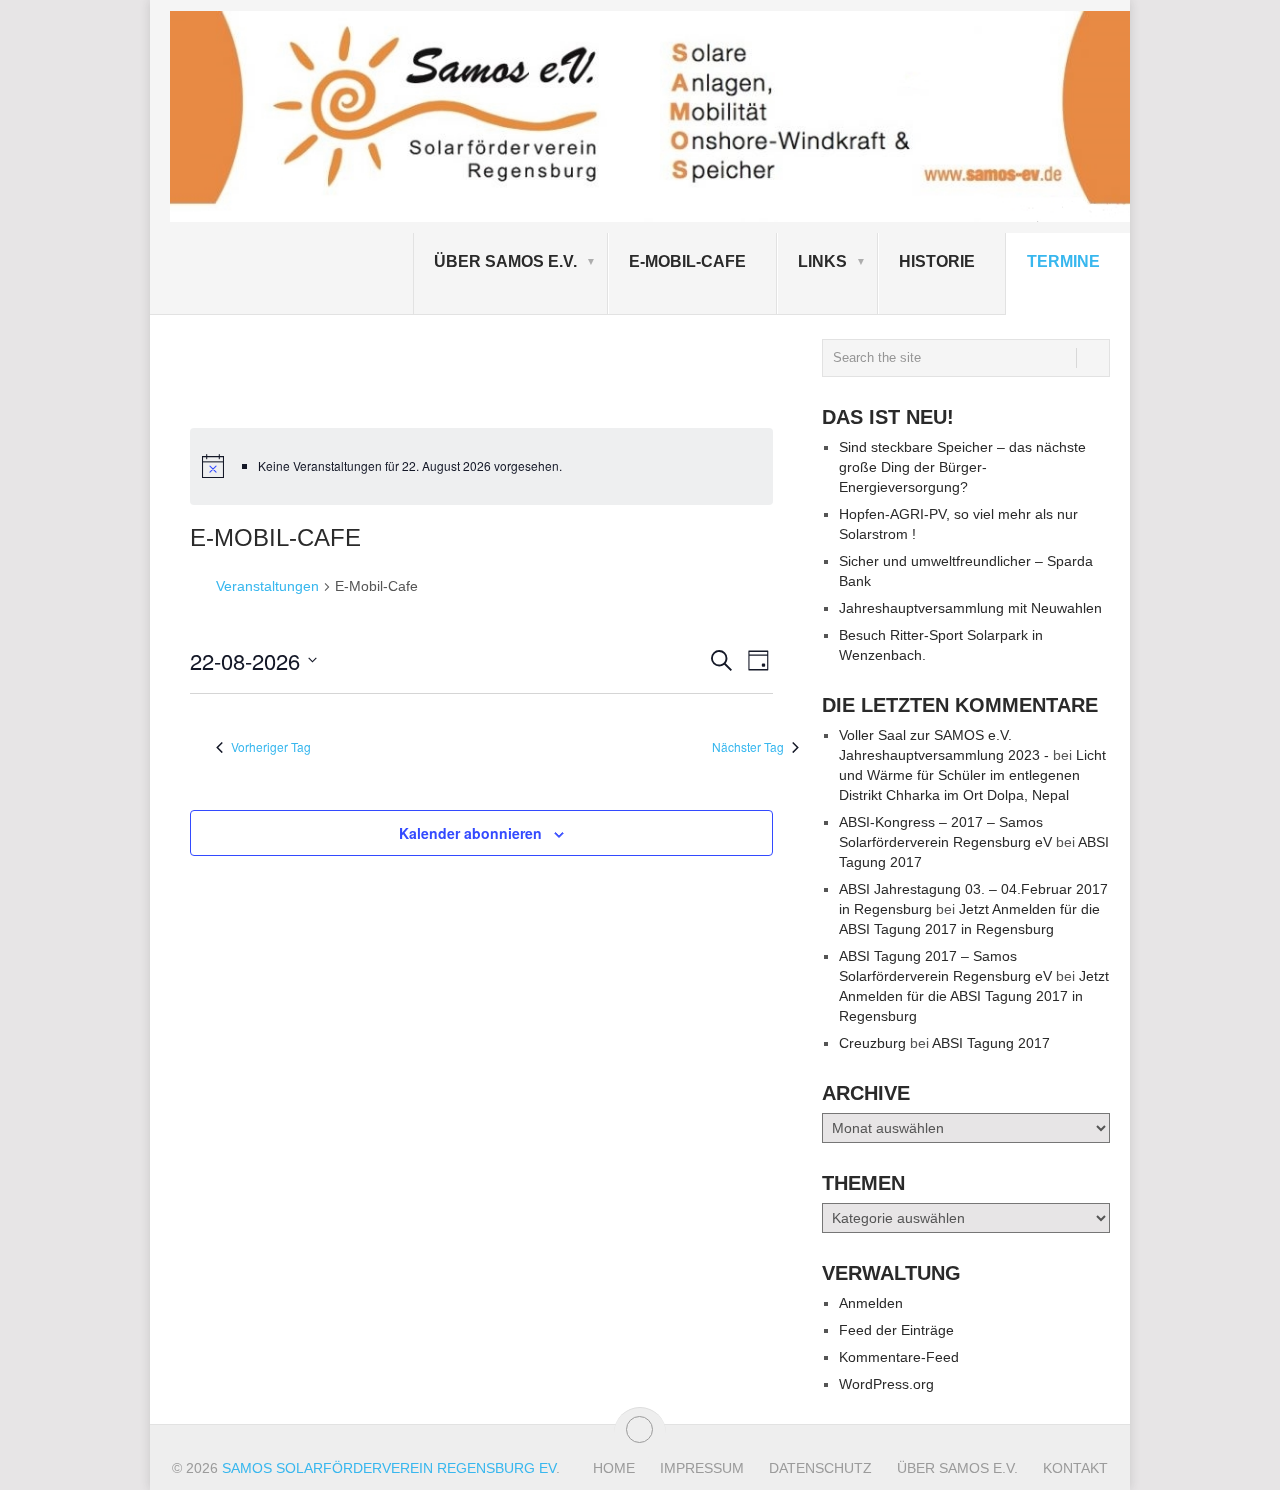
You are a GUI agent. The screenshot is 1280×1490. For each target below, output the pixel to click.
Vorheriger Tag (271, 747)
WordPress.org (886, 1384)
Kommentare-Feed (899, 1357)
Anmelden (871, 1303)
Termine (1063, 261)
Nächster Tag (748, 747)
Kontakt (1075, 1468)
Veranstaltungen (267, 586)
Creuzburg (872, 1043)
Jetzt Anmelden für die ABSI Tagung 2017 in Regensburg (974, 996)
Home (614, 1468)
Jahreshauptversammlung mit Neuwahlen (970, 608)
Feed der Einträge (896, 1330)
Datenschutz (820, 1468)
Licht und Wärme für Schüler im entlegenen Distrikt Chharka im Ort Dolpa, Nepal (972, 775)
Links (822, 261)
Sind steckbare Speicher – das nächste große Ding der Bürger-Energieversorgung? (962, 467)
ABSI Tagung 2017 (991, 1043)
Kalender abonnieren (470, 833)
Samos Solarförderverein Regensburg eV (389, 1468)
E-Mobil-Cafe (687, 261)
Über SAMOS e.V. (505, 261)
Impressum (702, 1468)
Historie (937, 261)
